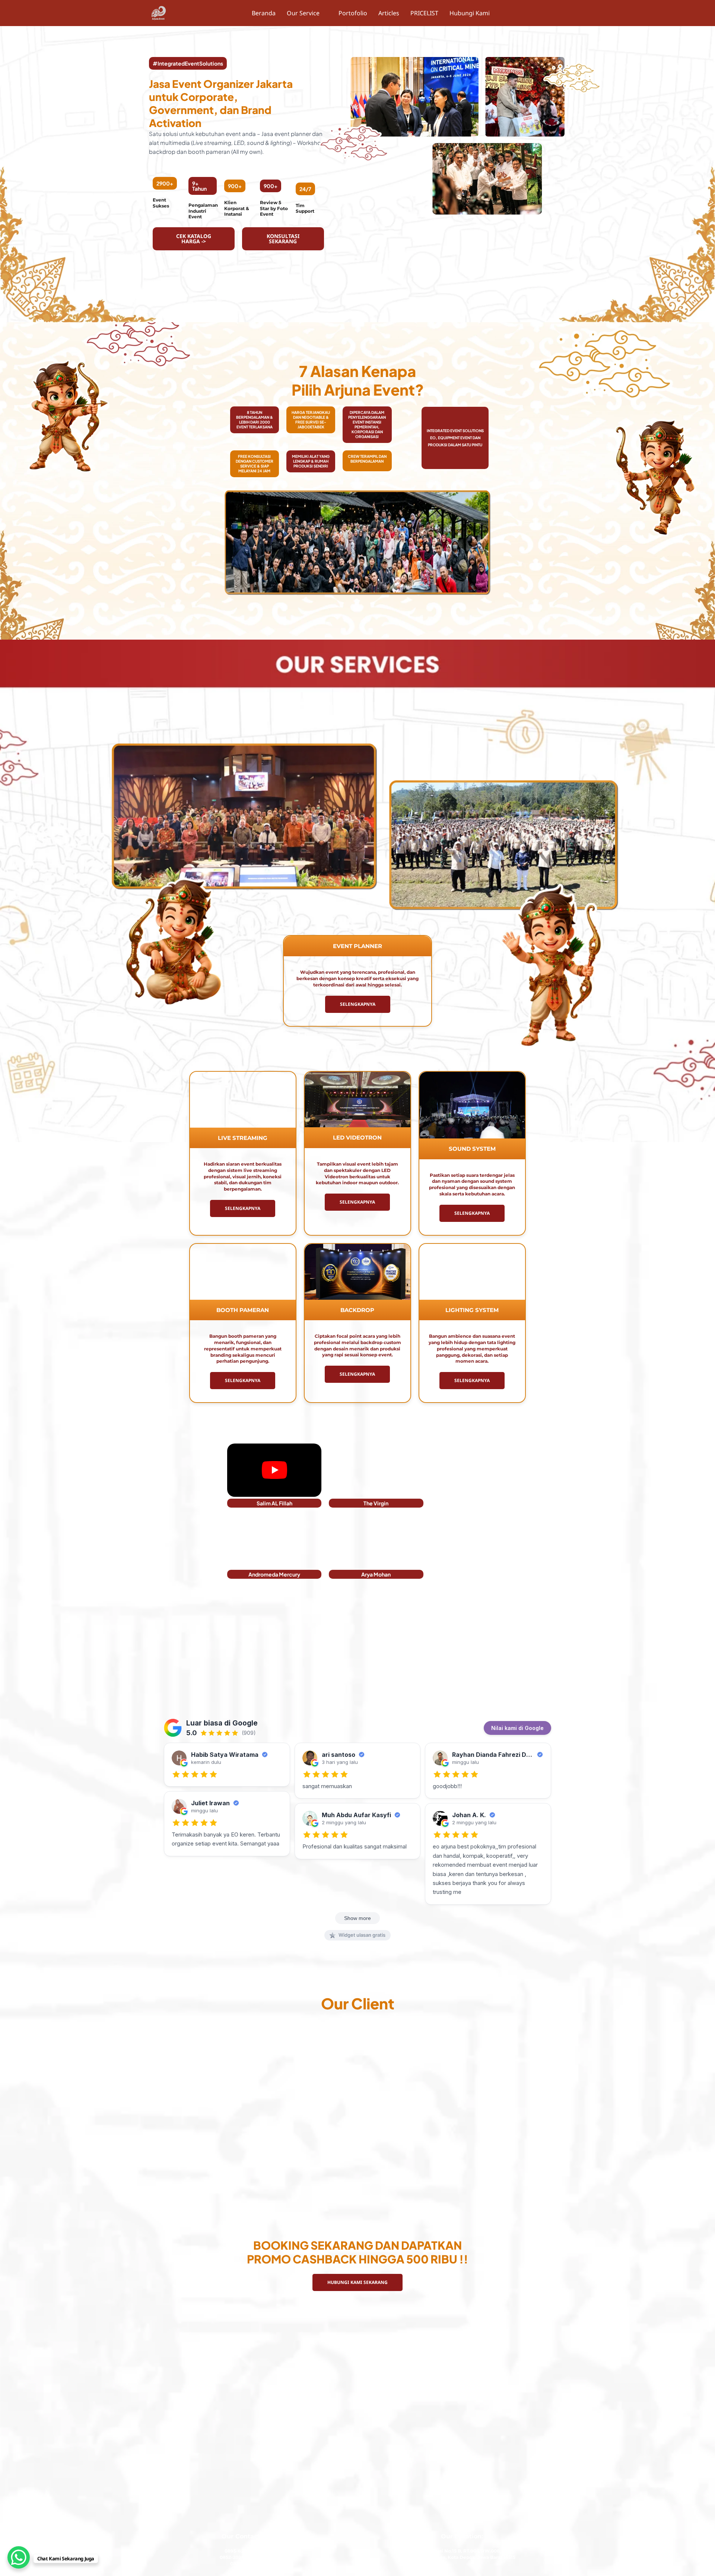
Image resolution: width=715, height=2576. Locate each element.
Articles (388, 13)
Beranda (264, 13)
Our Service (304, 13)
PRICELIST (424, 13)
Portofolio (352, 13)
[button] (307, 13)
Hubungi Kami (469, 13)
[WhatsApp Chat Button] (19, 2557)
